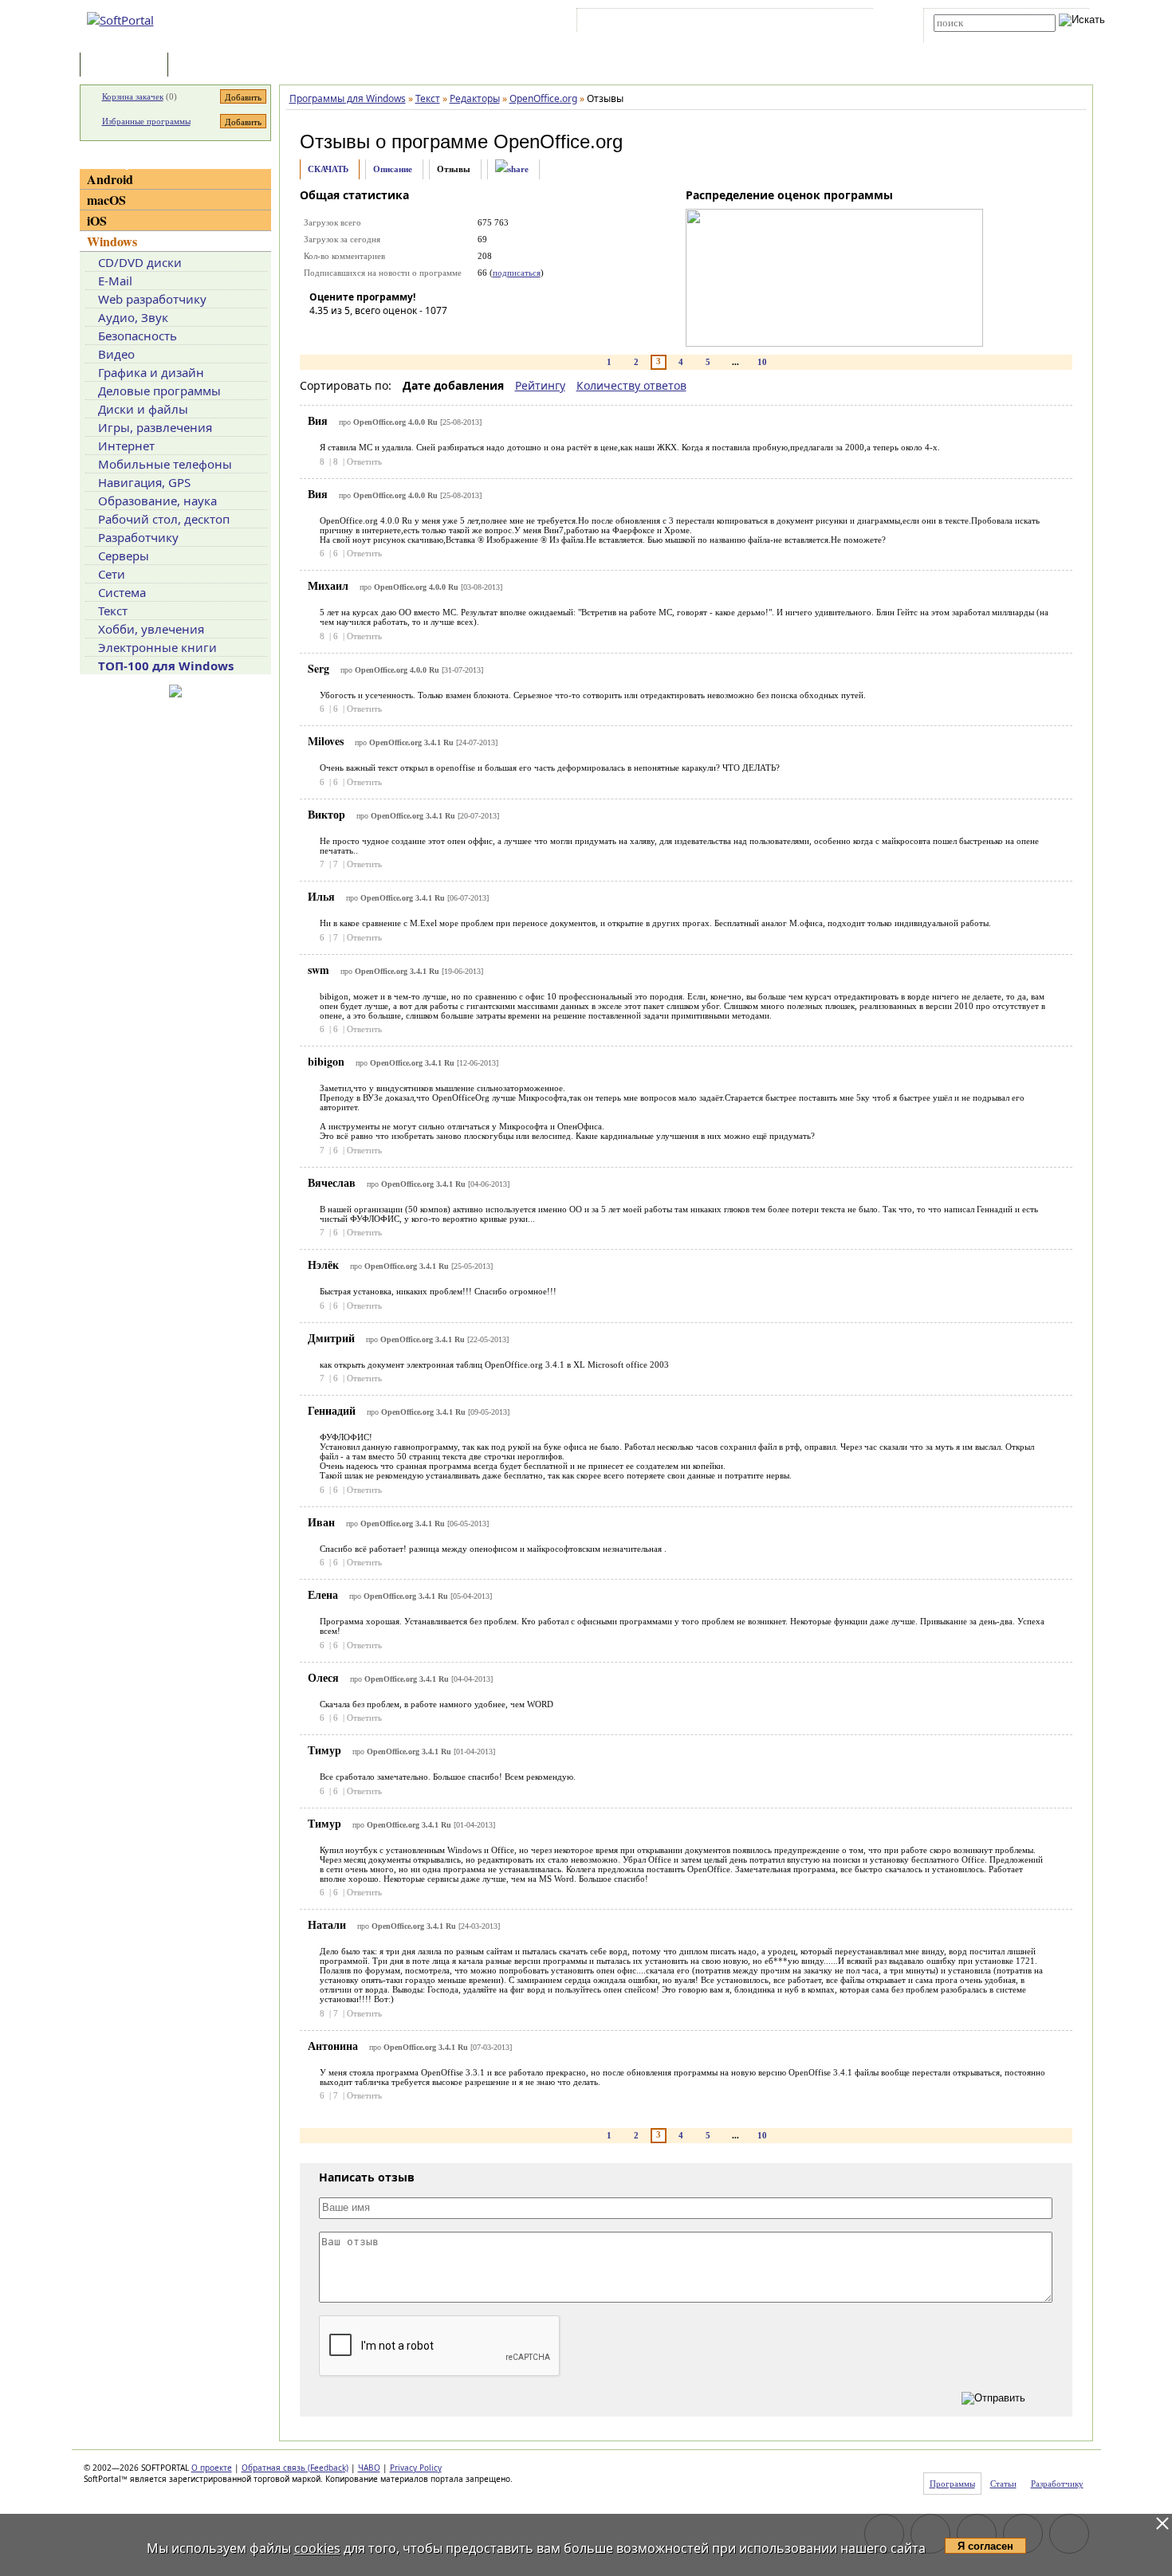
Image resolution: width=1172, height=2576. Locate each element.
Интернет (126, 446)
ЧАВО (369, 2468)
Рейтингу (540, 385)
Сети (112, 574)
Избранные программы (146, 121)
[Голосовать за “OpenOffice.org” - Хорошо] (393, 333)
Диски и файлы (143, 409)
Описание (393, 169)
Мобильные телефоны (165, 464)
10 (762, 362)
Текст (113, 611)
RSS (850, 23)
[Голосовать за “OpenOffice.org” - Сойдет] (369, 333)
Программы (128, 66)
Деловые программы (159, 391)
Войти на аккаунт (629, 23)
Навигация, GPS (144, 482)
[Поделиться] (512, 169)
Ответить (364, 461)
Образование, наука (157, 501)
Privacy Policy (416, 2468)
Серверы (124, 556)
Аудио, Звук (133, 317)
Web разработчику (152, 299)
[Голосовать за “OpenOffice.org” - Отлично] (417, 333)
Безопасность (138, 336)
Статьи (206, 66)
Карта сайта (801, 23)
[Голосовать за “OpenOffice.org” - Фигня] (321, 333)
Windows (112, 241)
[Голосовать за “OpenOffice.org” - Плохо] (345, 333)
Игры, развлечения (155, 427)
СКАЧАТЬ (328, 169)
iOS (97, 220)
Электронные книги (157, 647)
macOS (106, 200)
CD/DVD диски (140, 262)
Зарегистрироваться (719, 23)
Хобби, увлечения (151, 629)
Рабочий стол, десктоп (164, 519)
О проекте (212, 2468)
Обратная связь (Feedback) (295, 2468)
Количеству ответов (631, 385)
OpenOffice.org (558, 141)
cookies (317, 2548)
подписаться (517, 273)
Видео (116, 354)
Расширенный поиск (978, 37)
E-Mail (115, 281)
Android (110, 179)
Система (122, 592)
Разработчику (138, 537)
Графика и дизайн (151, 372)
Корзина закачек (133, 96)
